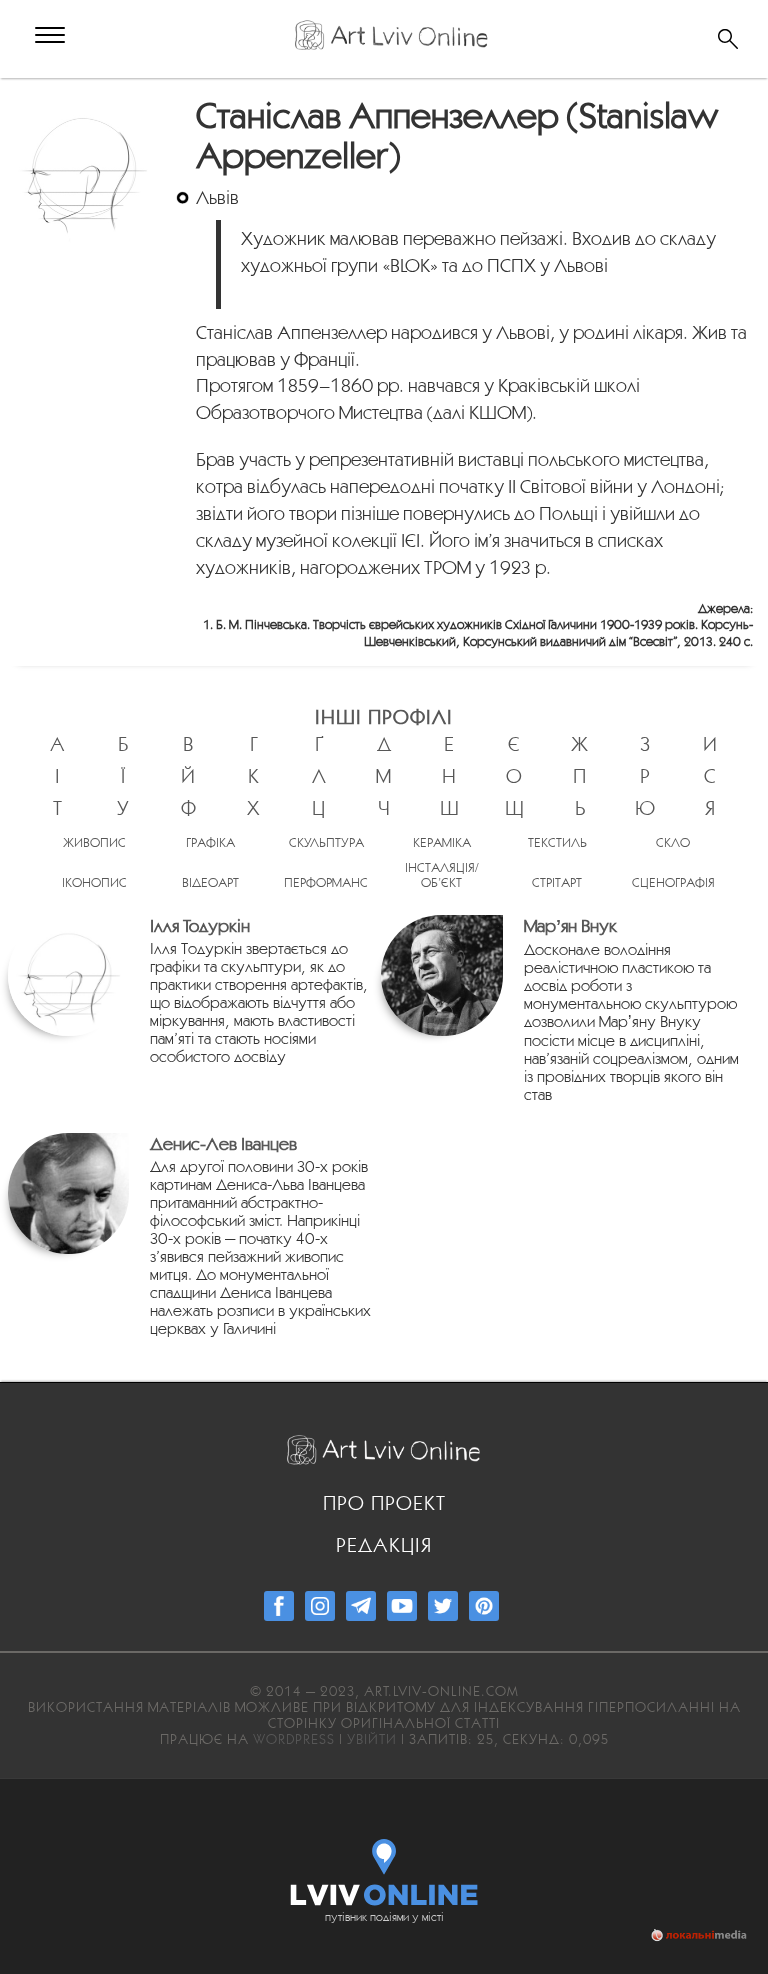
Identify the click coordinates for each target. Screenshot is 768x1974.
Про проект (384, 1503)
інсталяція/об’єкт (442, 875)
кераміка (442, 842)
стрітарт (557, 882)
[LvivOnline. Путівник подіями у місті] (384, 1868)
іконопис (94, 882)
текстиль (557, 842)
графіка (210, 842)
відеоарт (210, 882)
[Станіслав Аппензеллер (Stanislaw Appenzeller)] (86, 106)
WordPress (294, 1739)
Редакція (384, 1545)
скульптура (326, 842)
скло (673, 842)
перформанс (326, 882)
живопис (94, 842)
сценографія (673, 882)
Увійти (372, 1739)
